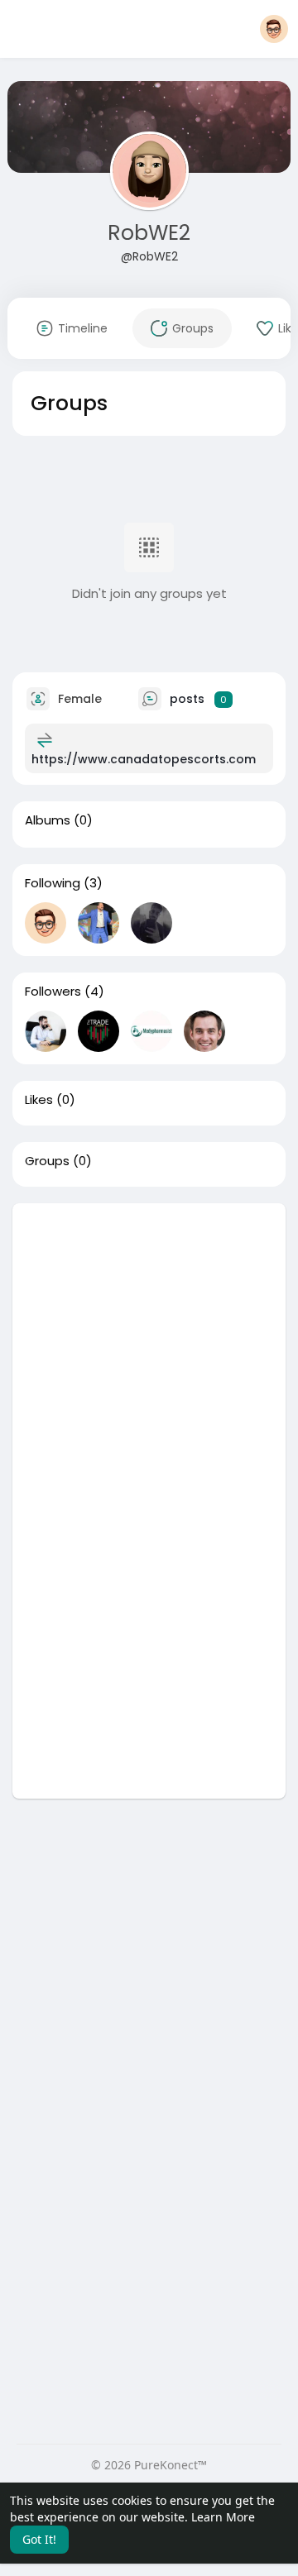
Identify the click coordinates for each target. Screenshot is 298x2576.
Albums (48, 820)
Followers (53, 992)
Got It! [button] (39, 2539)
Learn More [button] (223, 2517)
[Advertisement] (149, 1352)
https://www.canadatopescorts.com (144, 759)
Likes (39, 1100)
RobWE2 (149, 233)
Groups (47, 1161)
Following (53, 883)
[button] (274, 29)
